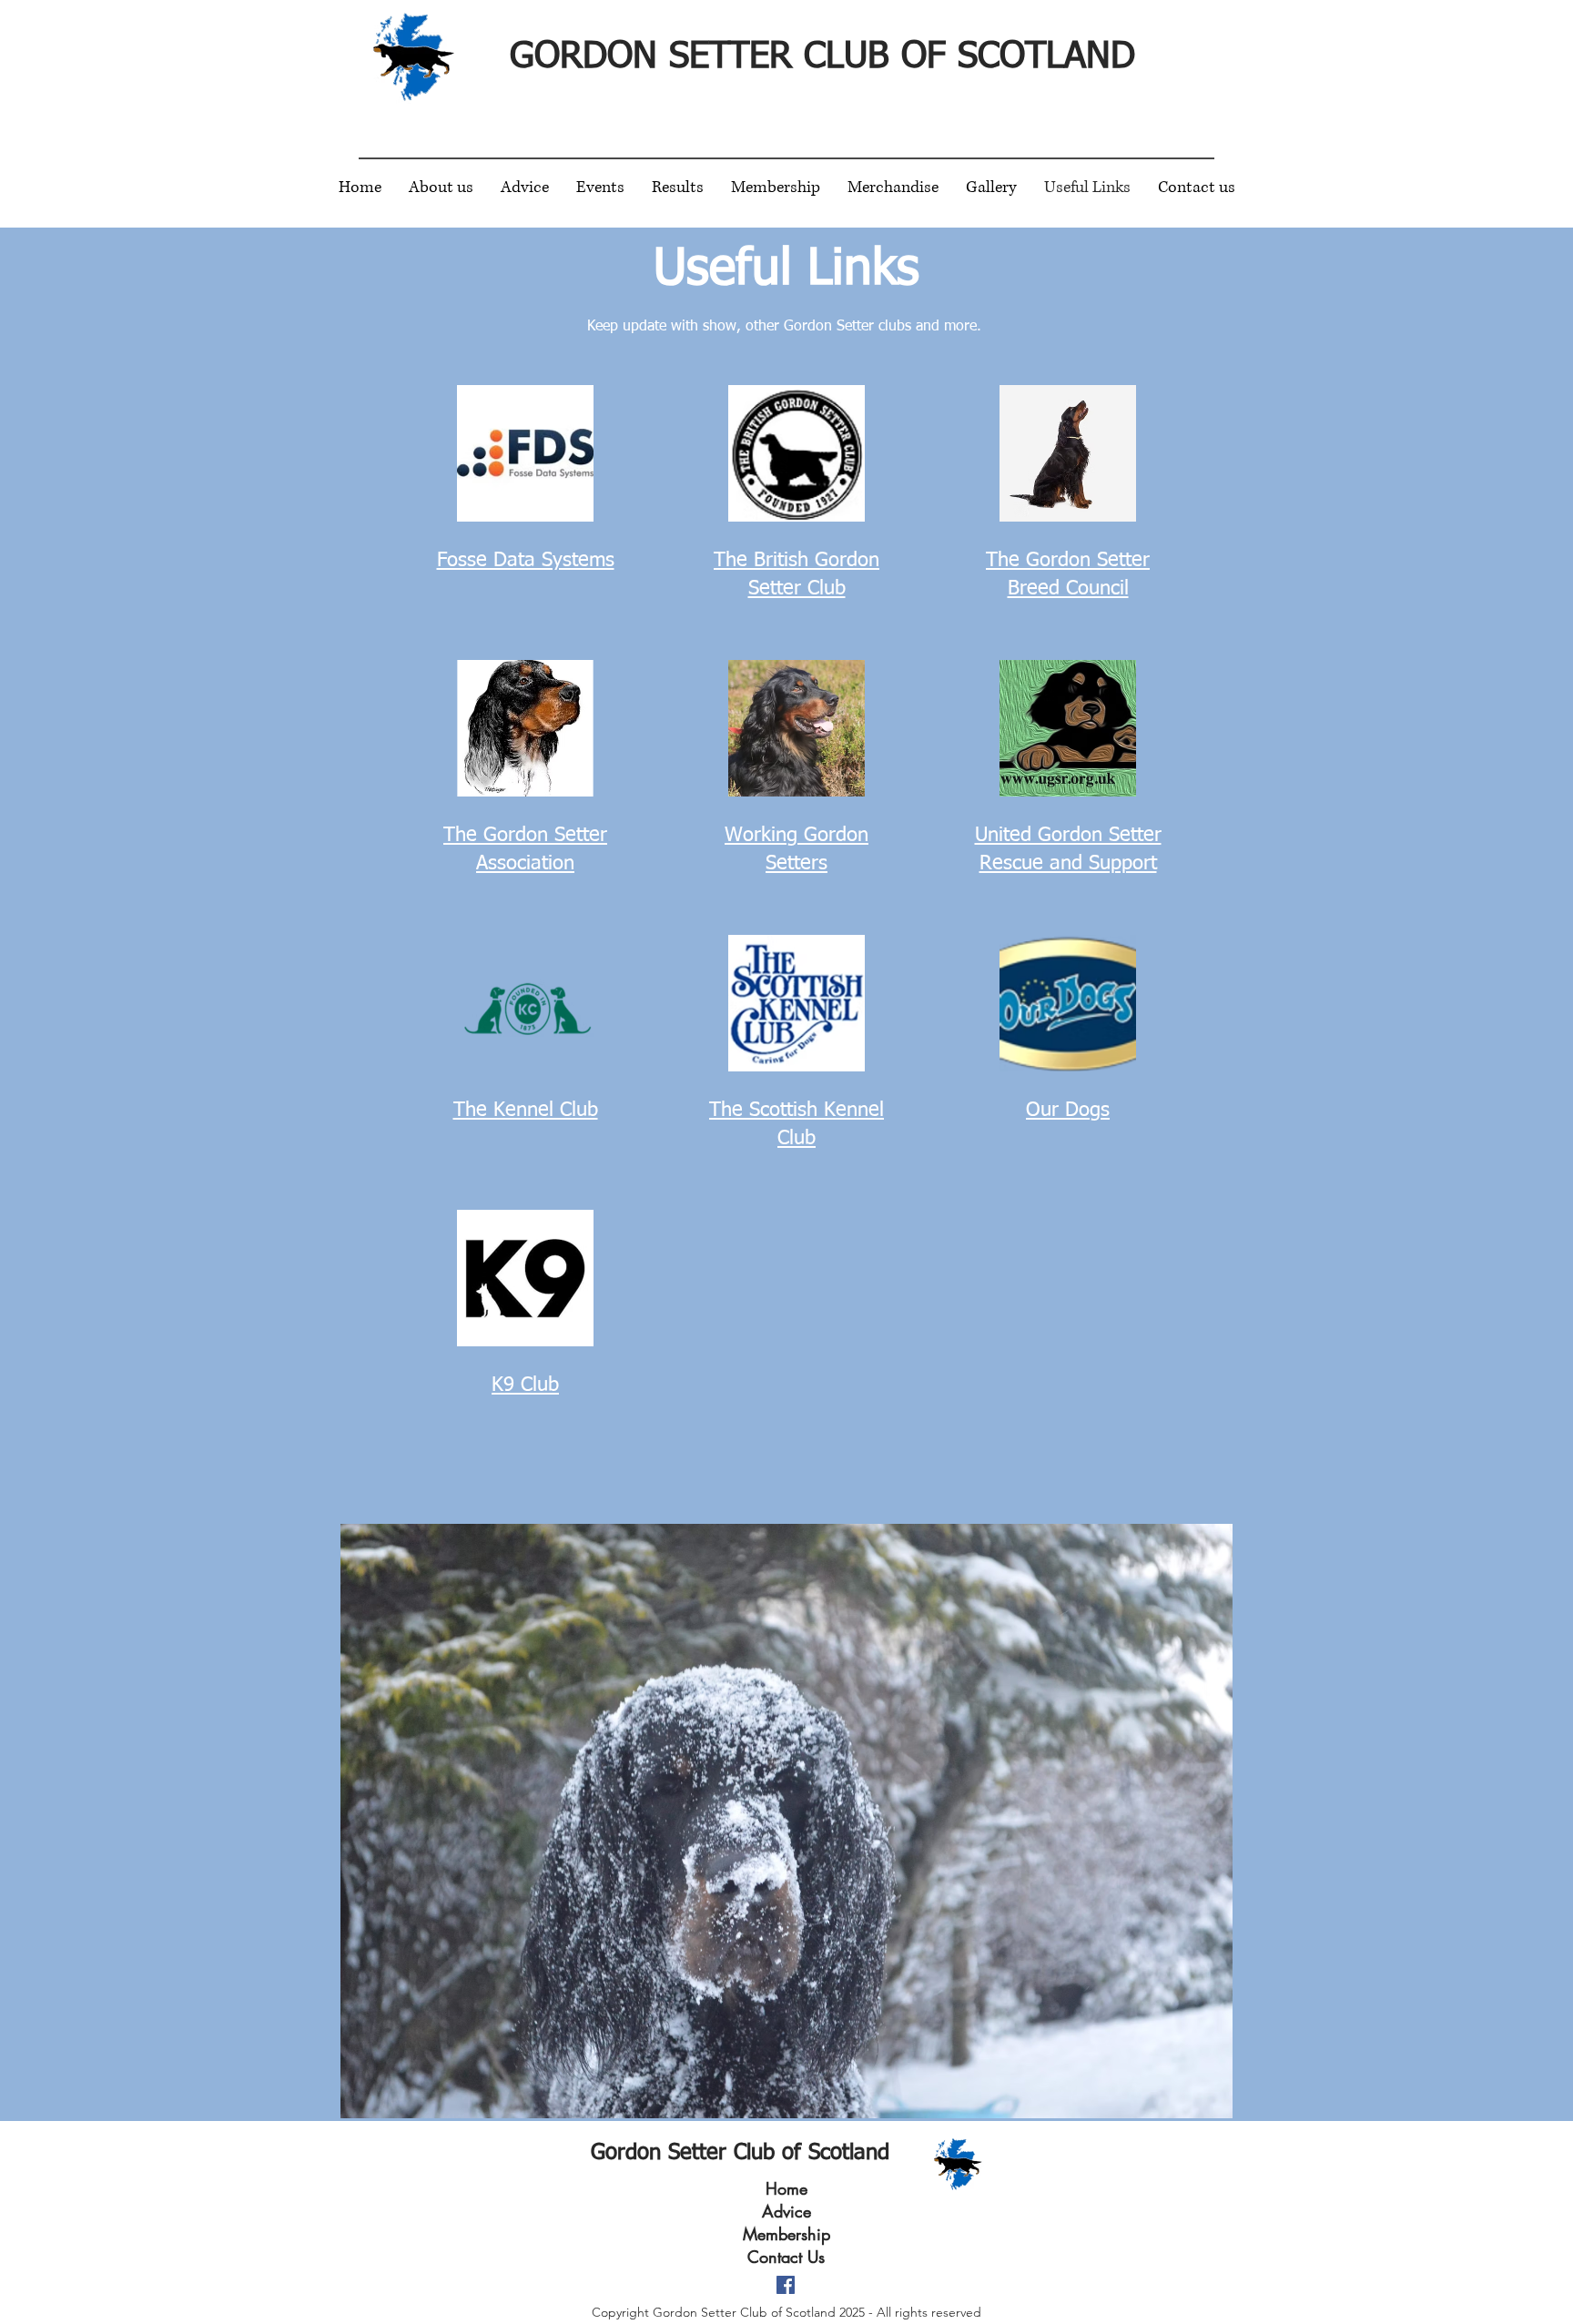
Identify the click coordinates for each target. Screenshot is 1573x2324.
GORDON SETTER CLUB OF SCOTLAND (822, 57)
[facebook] (786, 2285)
